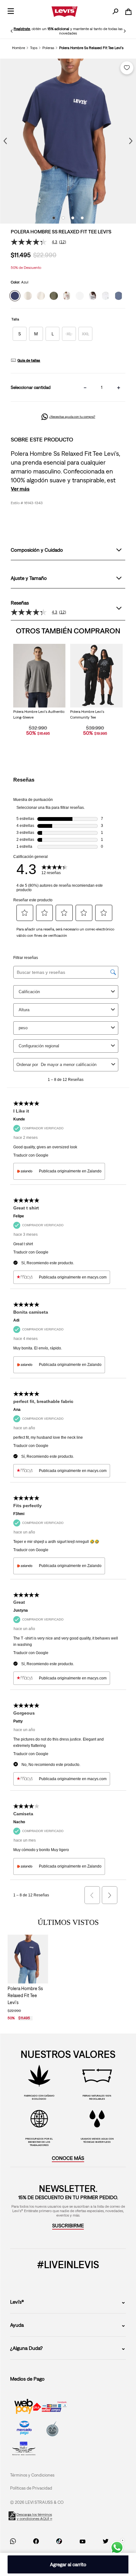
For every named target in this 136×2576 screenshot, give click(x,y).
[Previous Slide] (12, 31)
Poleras (48, 48)
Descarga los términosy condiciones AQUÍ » (34, 2517)
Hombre (19, 48)
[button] (20, 334)
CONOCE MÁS (68, 2158)
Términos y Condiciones (32, 2475)
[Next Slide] (125, 31)
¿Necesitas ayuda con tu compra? (72, 417)
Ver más (20, 489)
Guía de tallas (29, 360)
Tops (34, 48)
